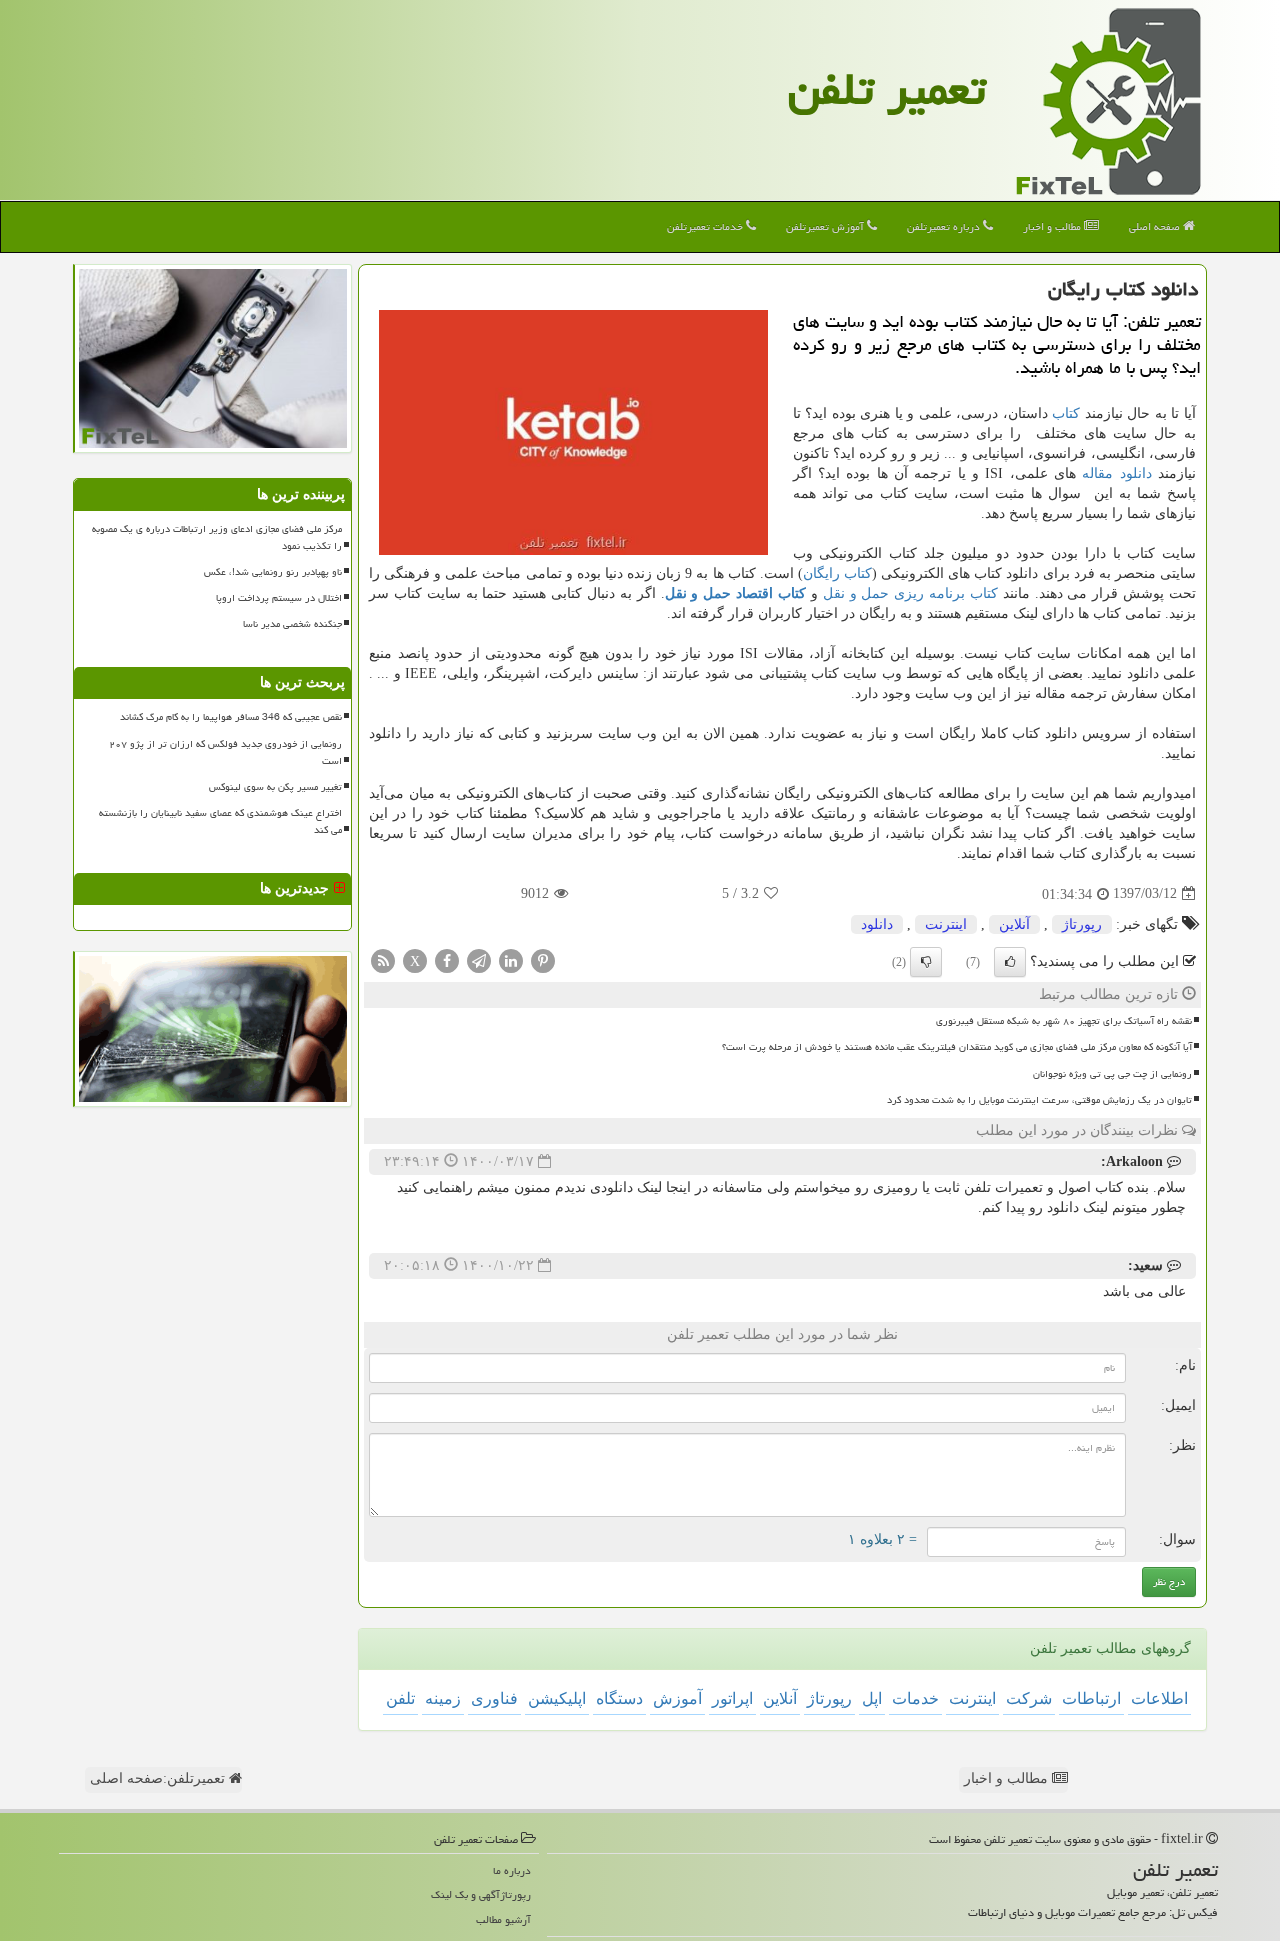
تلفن (400, 1698)
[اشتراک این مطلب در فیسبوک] (447, 959)
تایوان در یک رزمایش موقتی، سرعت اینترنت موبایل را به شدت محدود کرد (1039, 1100)
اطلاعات (1159, 1698)
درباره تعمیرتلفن (945, 226)
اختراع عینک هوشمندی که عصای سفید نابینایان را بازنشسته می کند (220, 821)
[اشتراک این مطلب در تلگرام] (479, 959)
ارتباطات (1091, 1698)
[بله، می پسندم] (1010, 962)
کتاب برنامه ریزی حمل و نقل (910, 593)
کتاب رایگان (837, 573)
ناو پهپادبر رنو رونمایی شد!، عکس (273, 572)
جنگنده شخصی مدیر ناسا (292, 624)
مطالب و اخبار (1053, 226)
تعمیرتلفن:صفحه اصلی (159, 1778)
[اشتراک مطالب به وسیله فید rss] (383, 959)
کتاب (1066, 413)
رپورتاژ (1082, 924)
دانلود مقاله (1116, 473)
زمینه (443, 1698)
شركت (1029, 1698)
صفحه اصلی (1156, 226)
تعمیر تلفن (887, 89)
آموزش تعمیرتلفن (826, 226)
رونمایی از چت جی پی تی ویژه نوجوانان (1112, 1074)
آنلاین (1014, 924)
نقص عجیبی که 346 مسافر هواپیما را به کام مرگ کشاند (231, 717)
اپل (872, 1698)
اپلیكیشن (557, 1698)
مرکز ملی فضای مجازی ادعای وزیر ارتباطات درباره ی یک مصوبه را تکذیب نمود (217, 537)
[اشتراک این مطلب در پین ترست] (543, 959)
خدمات (915, 1698)
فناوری (494, 1698)
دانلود (877, 924)
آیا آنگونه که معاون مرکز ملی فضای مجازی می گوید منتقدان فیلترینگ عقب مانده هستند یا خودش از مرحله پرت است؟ (957, 1047)
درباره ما (512, 1870)
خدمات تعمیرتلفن (706, 226)
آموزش (677, 1698)
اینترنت (946, 924)
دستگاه (619, 1698)
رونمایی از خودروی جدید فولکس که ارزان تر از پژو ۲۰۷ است (225, 752)
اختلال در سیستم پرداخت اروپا (279, 598)
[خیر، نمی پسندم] (926, 962)
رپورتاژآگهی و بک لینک (481, 1894)
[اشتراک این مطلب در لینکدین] (511, 959)
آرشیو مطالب (503, 1919)
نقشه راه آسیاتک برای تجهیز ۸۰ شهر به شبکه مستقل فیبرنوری (1064, 1021)
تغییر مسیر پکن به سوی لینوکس (275, 787)
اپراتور (732, 1698)
